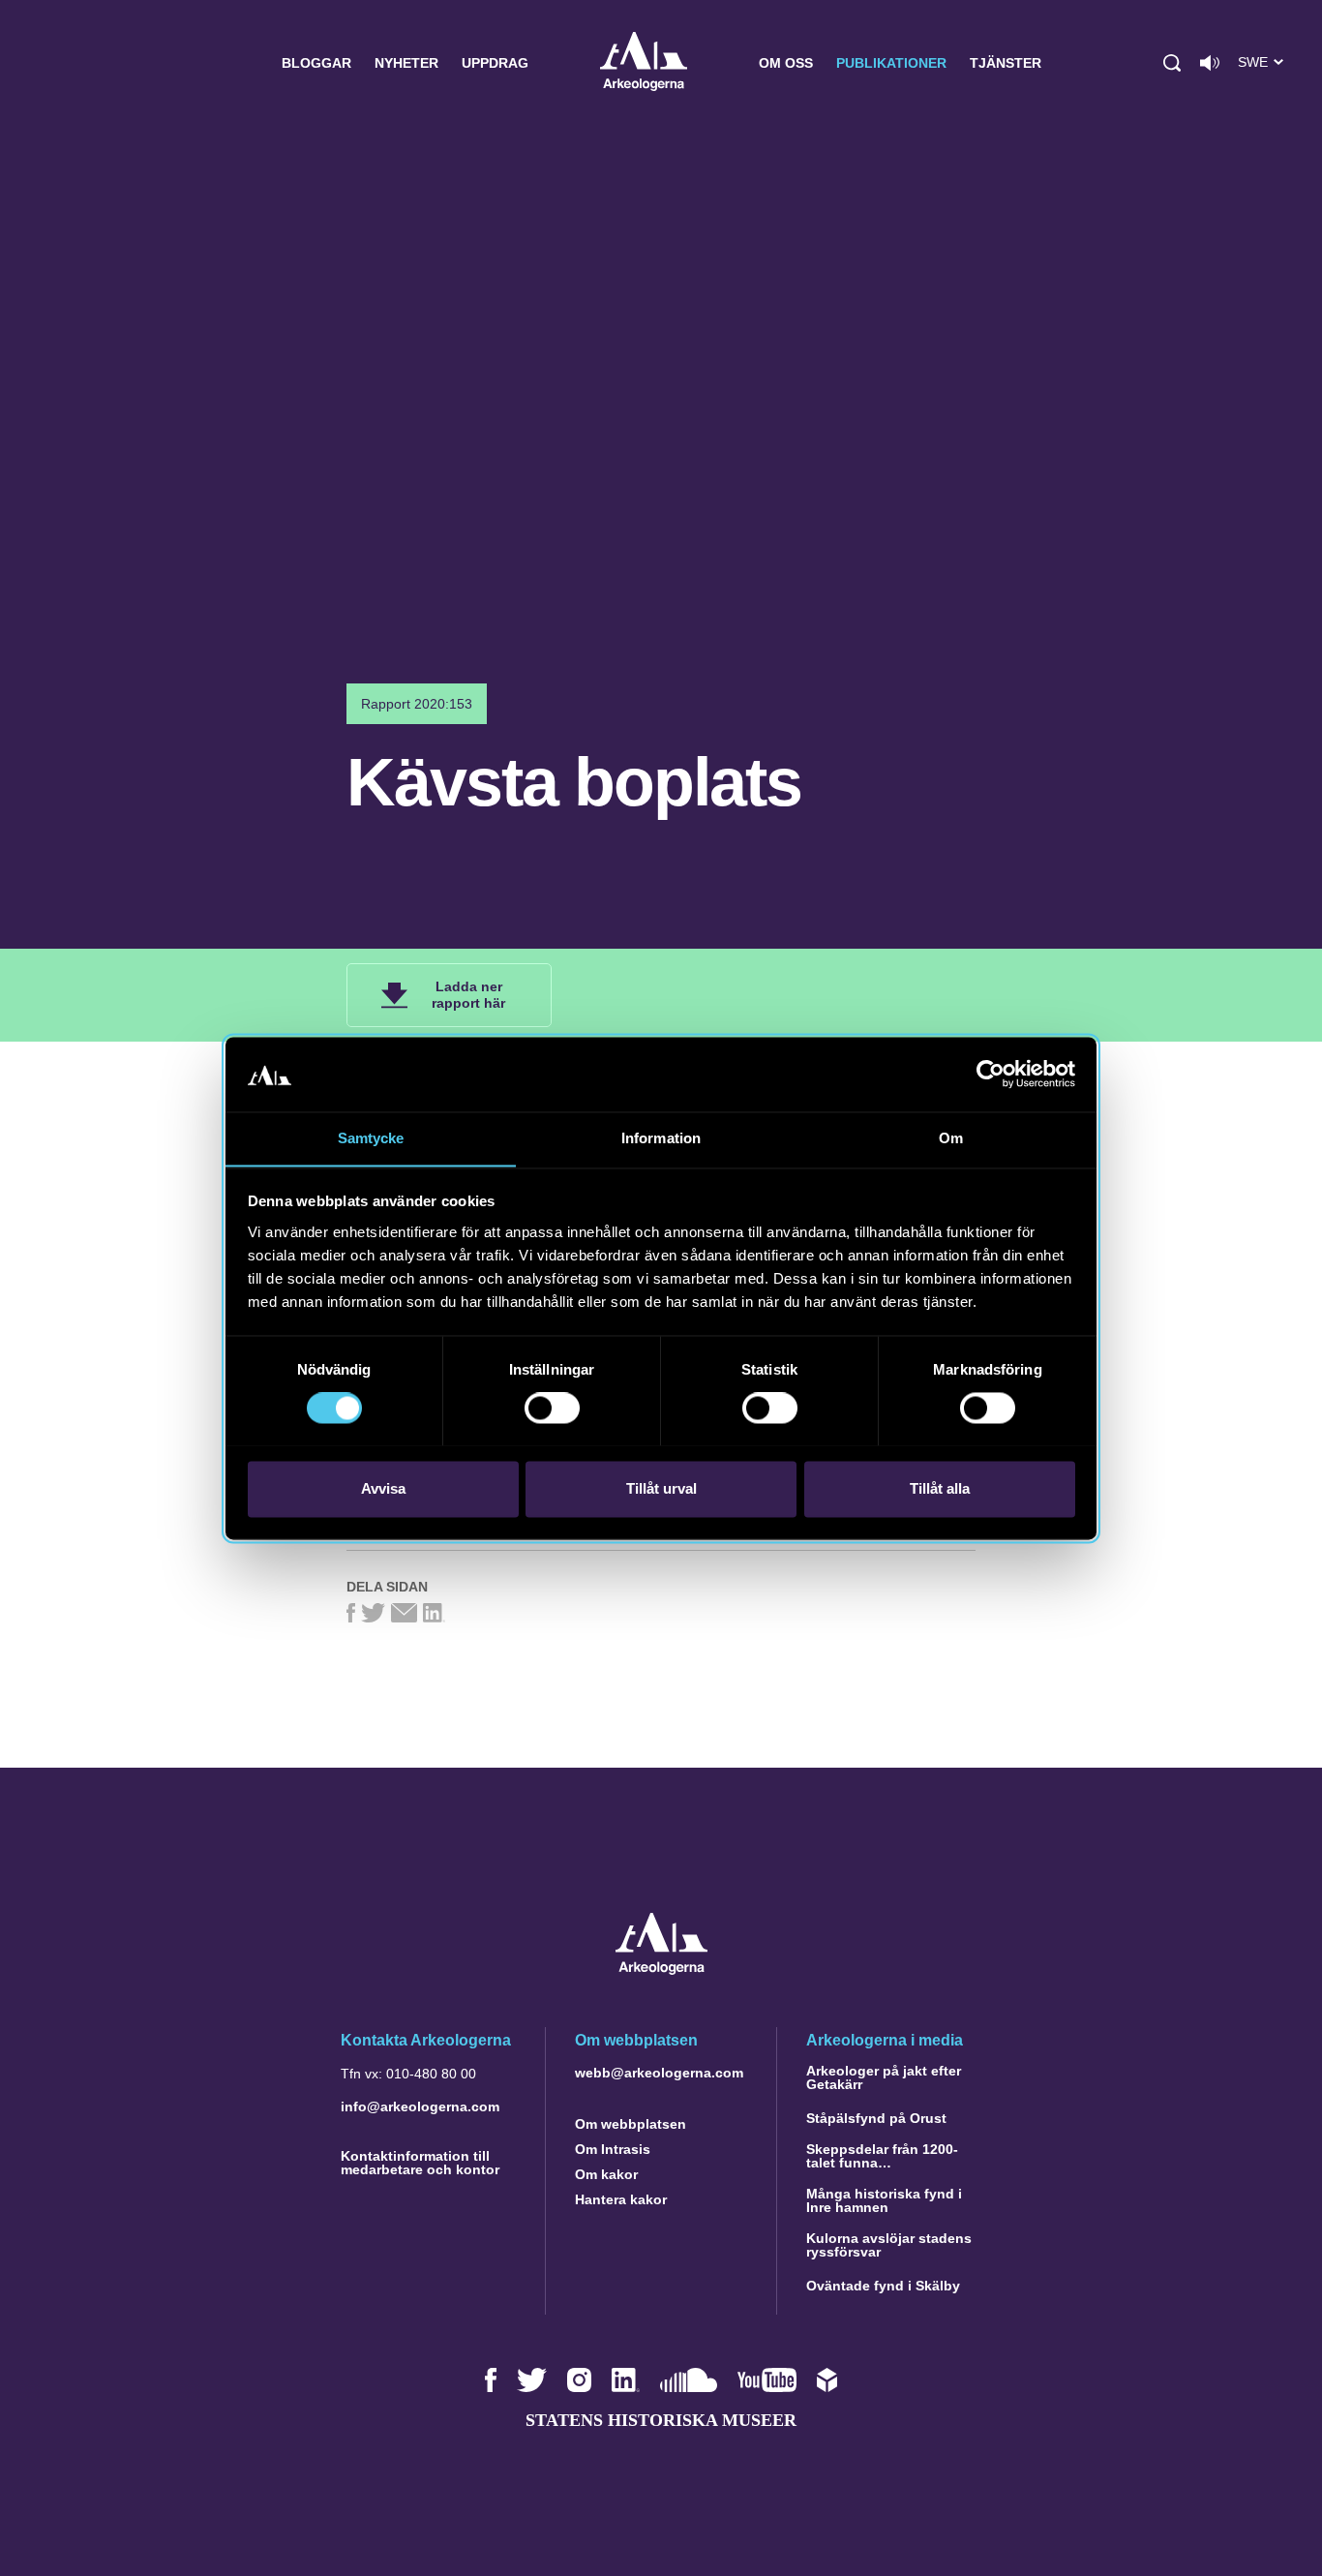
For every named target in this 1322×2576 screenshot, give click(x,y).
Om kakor (606, 2174)
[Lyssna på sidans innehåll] (1210, 63)
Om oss (786, 63)
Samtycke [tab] (371, 1138)
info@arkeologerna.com (420, 2106)
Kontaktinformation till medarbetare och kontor (420, 2163)
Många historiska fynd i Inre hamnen (884, 2200)
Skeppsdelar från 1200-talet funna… (882, 2156)
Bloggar (316, 63)
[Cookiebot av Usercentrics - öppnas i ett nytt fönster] (991, 1074)
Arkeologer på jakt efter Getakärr (884, 2077)
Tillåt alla (940, 1488)
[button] (1172, 63)
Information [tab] (661, 1138)
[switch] (552, 1408)
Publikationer (891, 63)
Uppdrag (495, 63)
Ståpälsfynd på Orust (876, 2118)
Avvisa (383, 1488)
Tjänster (1006, 63)
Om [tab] (951, 1138)
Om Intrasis (613, 2149)
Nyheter (406, 63)
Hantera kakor (621, 2199)
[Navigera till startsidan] (661, 1970)
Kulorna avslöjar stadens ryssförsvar (889, 2245)
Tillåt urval (661, 1488)
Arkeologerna (644, 63)
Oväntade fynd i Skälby (883, 2286)
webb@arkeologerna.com (659, 2073)
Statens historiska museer (661, 2420)
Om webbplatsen (631, 2124)
